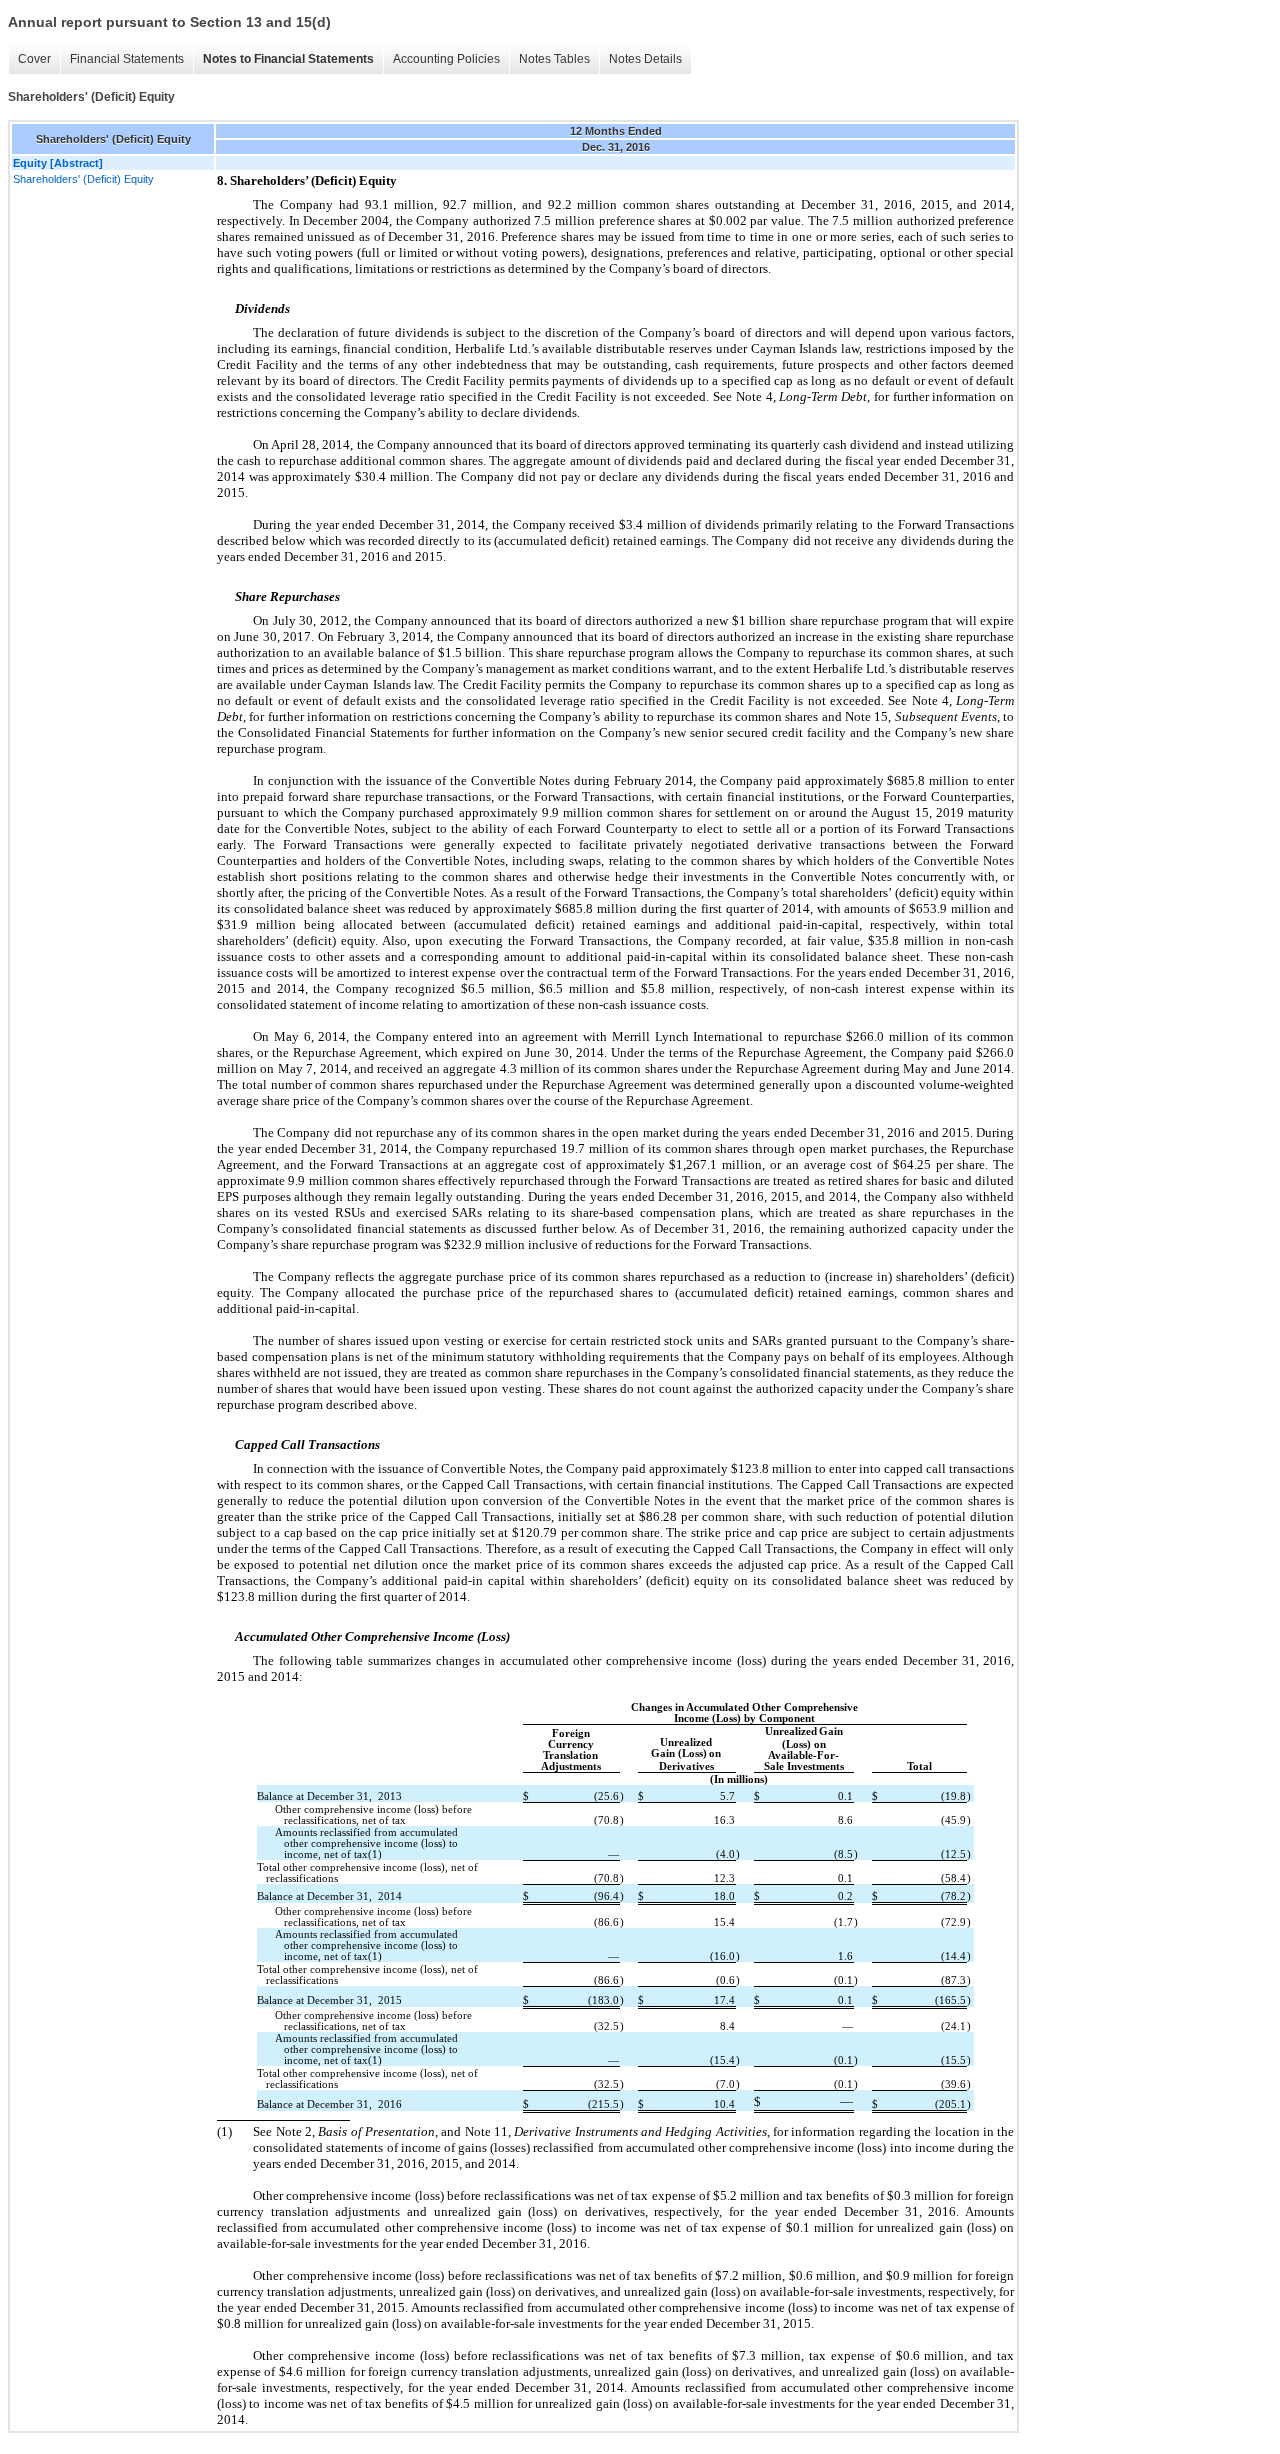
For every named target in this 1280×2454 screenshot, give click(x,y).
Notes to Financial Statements (288, 59)
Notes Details (645, 59)
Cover (34, 59)
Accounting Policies (446, 59)
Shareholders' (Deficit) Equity (83, 179)
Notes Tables (554, 59)
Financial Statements (127, 59)
